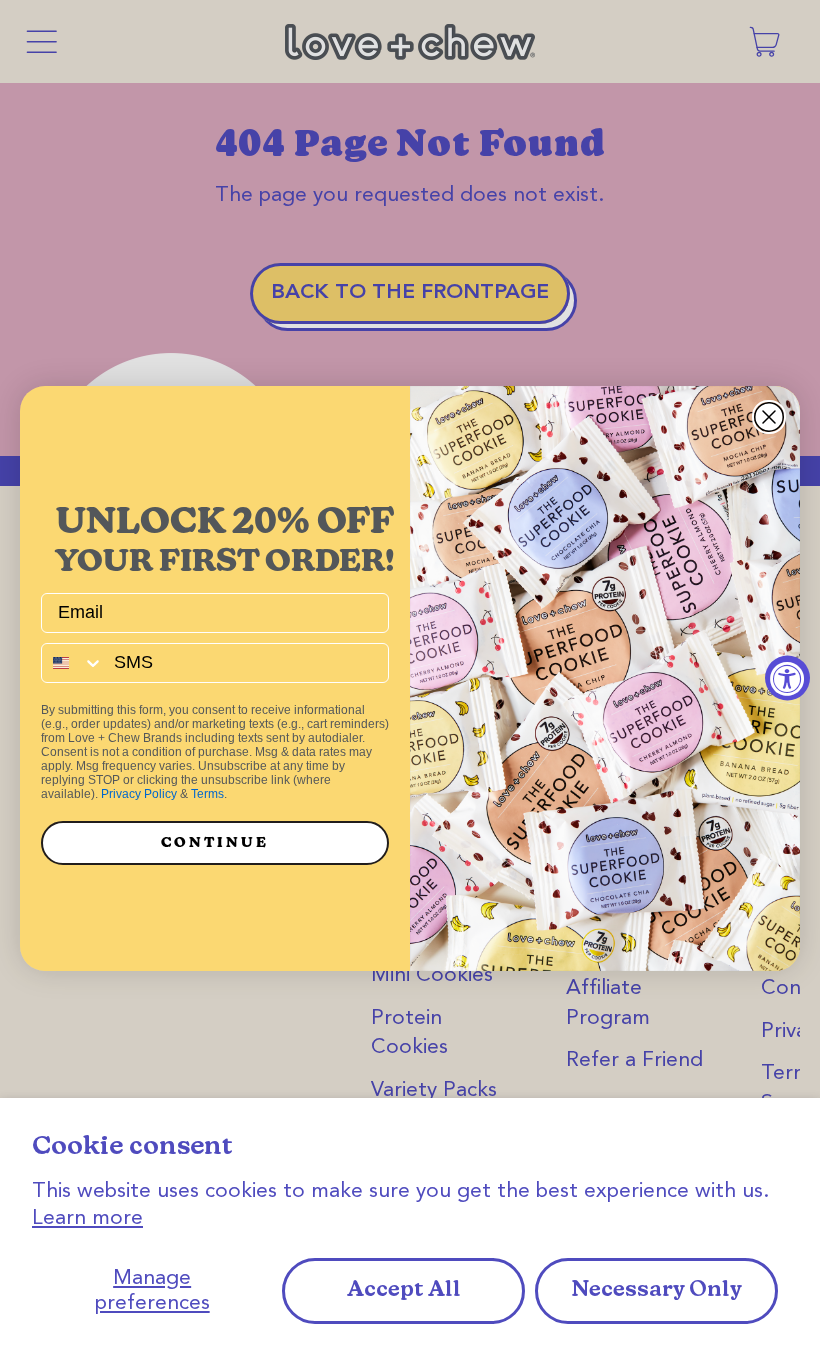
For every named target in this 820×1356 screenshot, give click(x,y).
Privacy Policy (139, 794)
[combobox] (73, 663)
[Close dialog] (769, 417)
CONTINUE (215, 842)
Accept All (404, 1290)
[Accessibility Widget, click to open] (787, 678)
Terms (207, 794)
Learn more (87, 1218)
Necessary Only (656, 1290)
